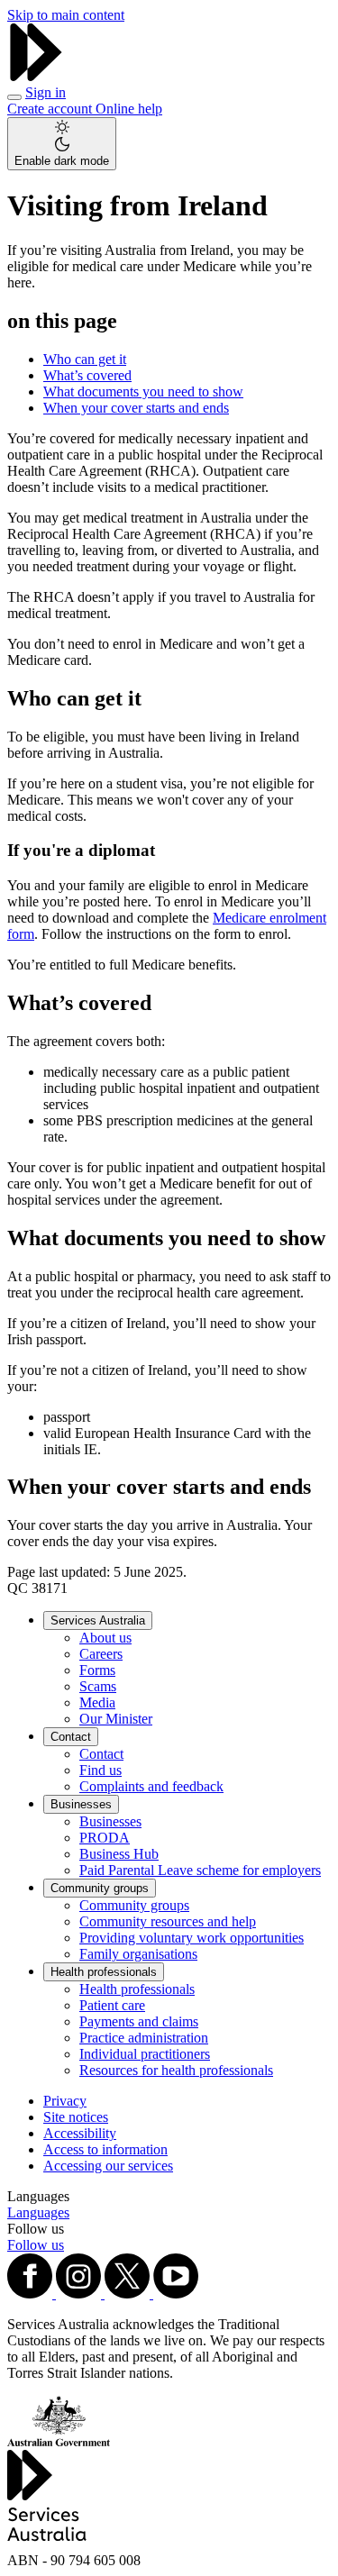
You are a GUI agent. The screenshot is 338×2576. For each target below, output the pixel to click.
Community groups (100, 1888)
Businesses (81, 1804)
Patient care (112, 2005)
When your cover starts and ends (136, 408)
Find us (100, 1770)
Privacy (65, 2101)
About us (105, 1638)
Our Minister (116, 1719)
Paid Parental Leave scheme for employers (200, 1870)
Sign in (46, 92)
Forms (97, 1670)
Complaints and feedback (151, 1786)
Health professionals (104, 1972)
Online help (129, 109)
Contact (71, 1737)
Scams (98, 1686)
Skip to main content (66, 15)
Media (97, 1702)
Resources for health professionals (176, 2070)
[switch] (62, 144)
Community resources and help (168, 1921)
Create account (51, 109)
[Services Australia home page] (36, 76)
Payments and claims (139, 2021)
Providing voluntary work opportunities (192, 1938)
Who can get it (85, 359)
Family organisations (138, 1954)
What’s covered (87, 375)
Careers (101, 1654)
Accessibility (80, 2133)
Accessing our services (108, 2166)
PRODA (105, 1838)
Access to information (105, 2149)
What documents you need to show (143, 391)
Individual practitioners (145, 2054)
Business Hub (119, 1854)
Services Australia (98, 1620)
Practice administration (144, 2038)
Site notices (76, 2117)
